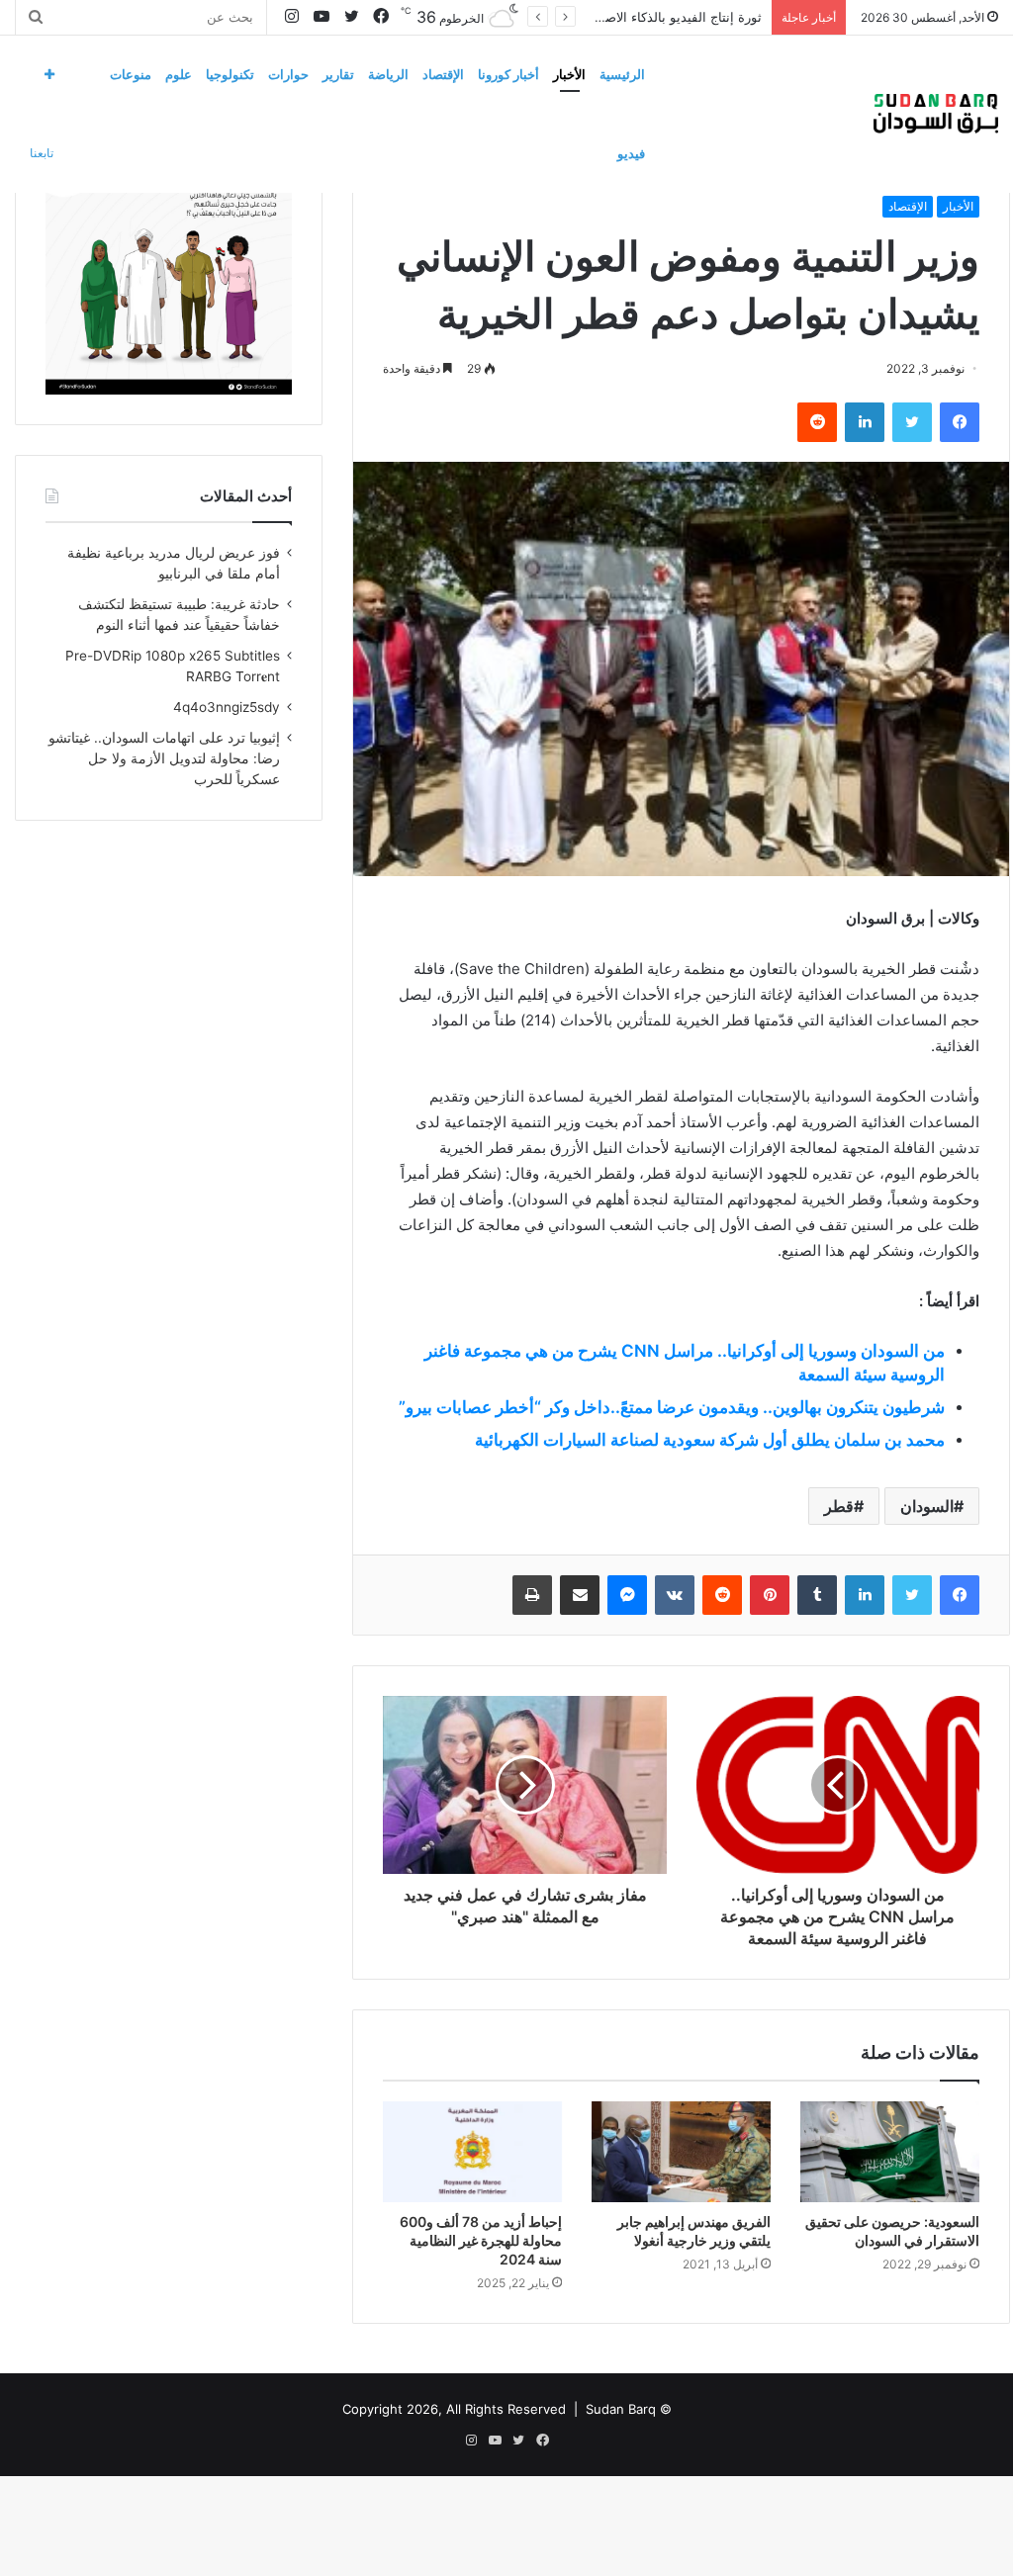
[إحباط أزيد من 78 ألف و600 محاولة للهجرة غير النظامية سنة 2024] (472, 2152)
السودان (927, 1506)
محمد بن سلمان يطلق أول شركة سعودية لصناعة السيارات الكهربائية (710, 1440)
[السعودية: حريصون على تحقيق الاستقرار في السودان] (890, 2152)
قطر (839, 1506)
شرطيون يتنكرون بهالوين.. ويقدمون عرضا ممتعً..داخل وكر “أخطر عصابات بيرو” (672, 1407)
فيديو (631, 153)
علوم (179, 74)
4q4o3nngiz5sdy (227, 707)
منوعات (131, 74)
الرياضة (388, 74)
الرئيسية (622, 74)
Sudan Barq (621, 2409)
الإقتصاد (443, 74)
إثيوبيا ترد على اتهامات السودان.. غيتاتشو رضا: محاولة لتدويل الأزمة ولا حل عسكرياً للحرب (164, 758)
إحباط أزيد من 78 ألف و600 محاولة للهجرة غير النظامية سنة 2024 (481, 2240)
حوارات (288, 74)
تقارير (338, 74)
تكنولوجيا (230, 74)
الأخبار (569, 74)
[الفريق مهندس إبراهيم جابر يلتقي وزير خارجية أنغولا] (681, 2152)
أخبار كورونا (508, 74)
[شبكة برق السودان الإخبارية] (936, 114)
